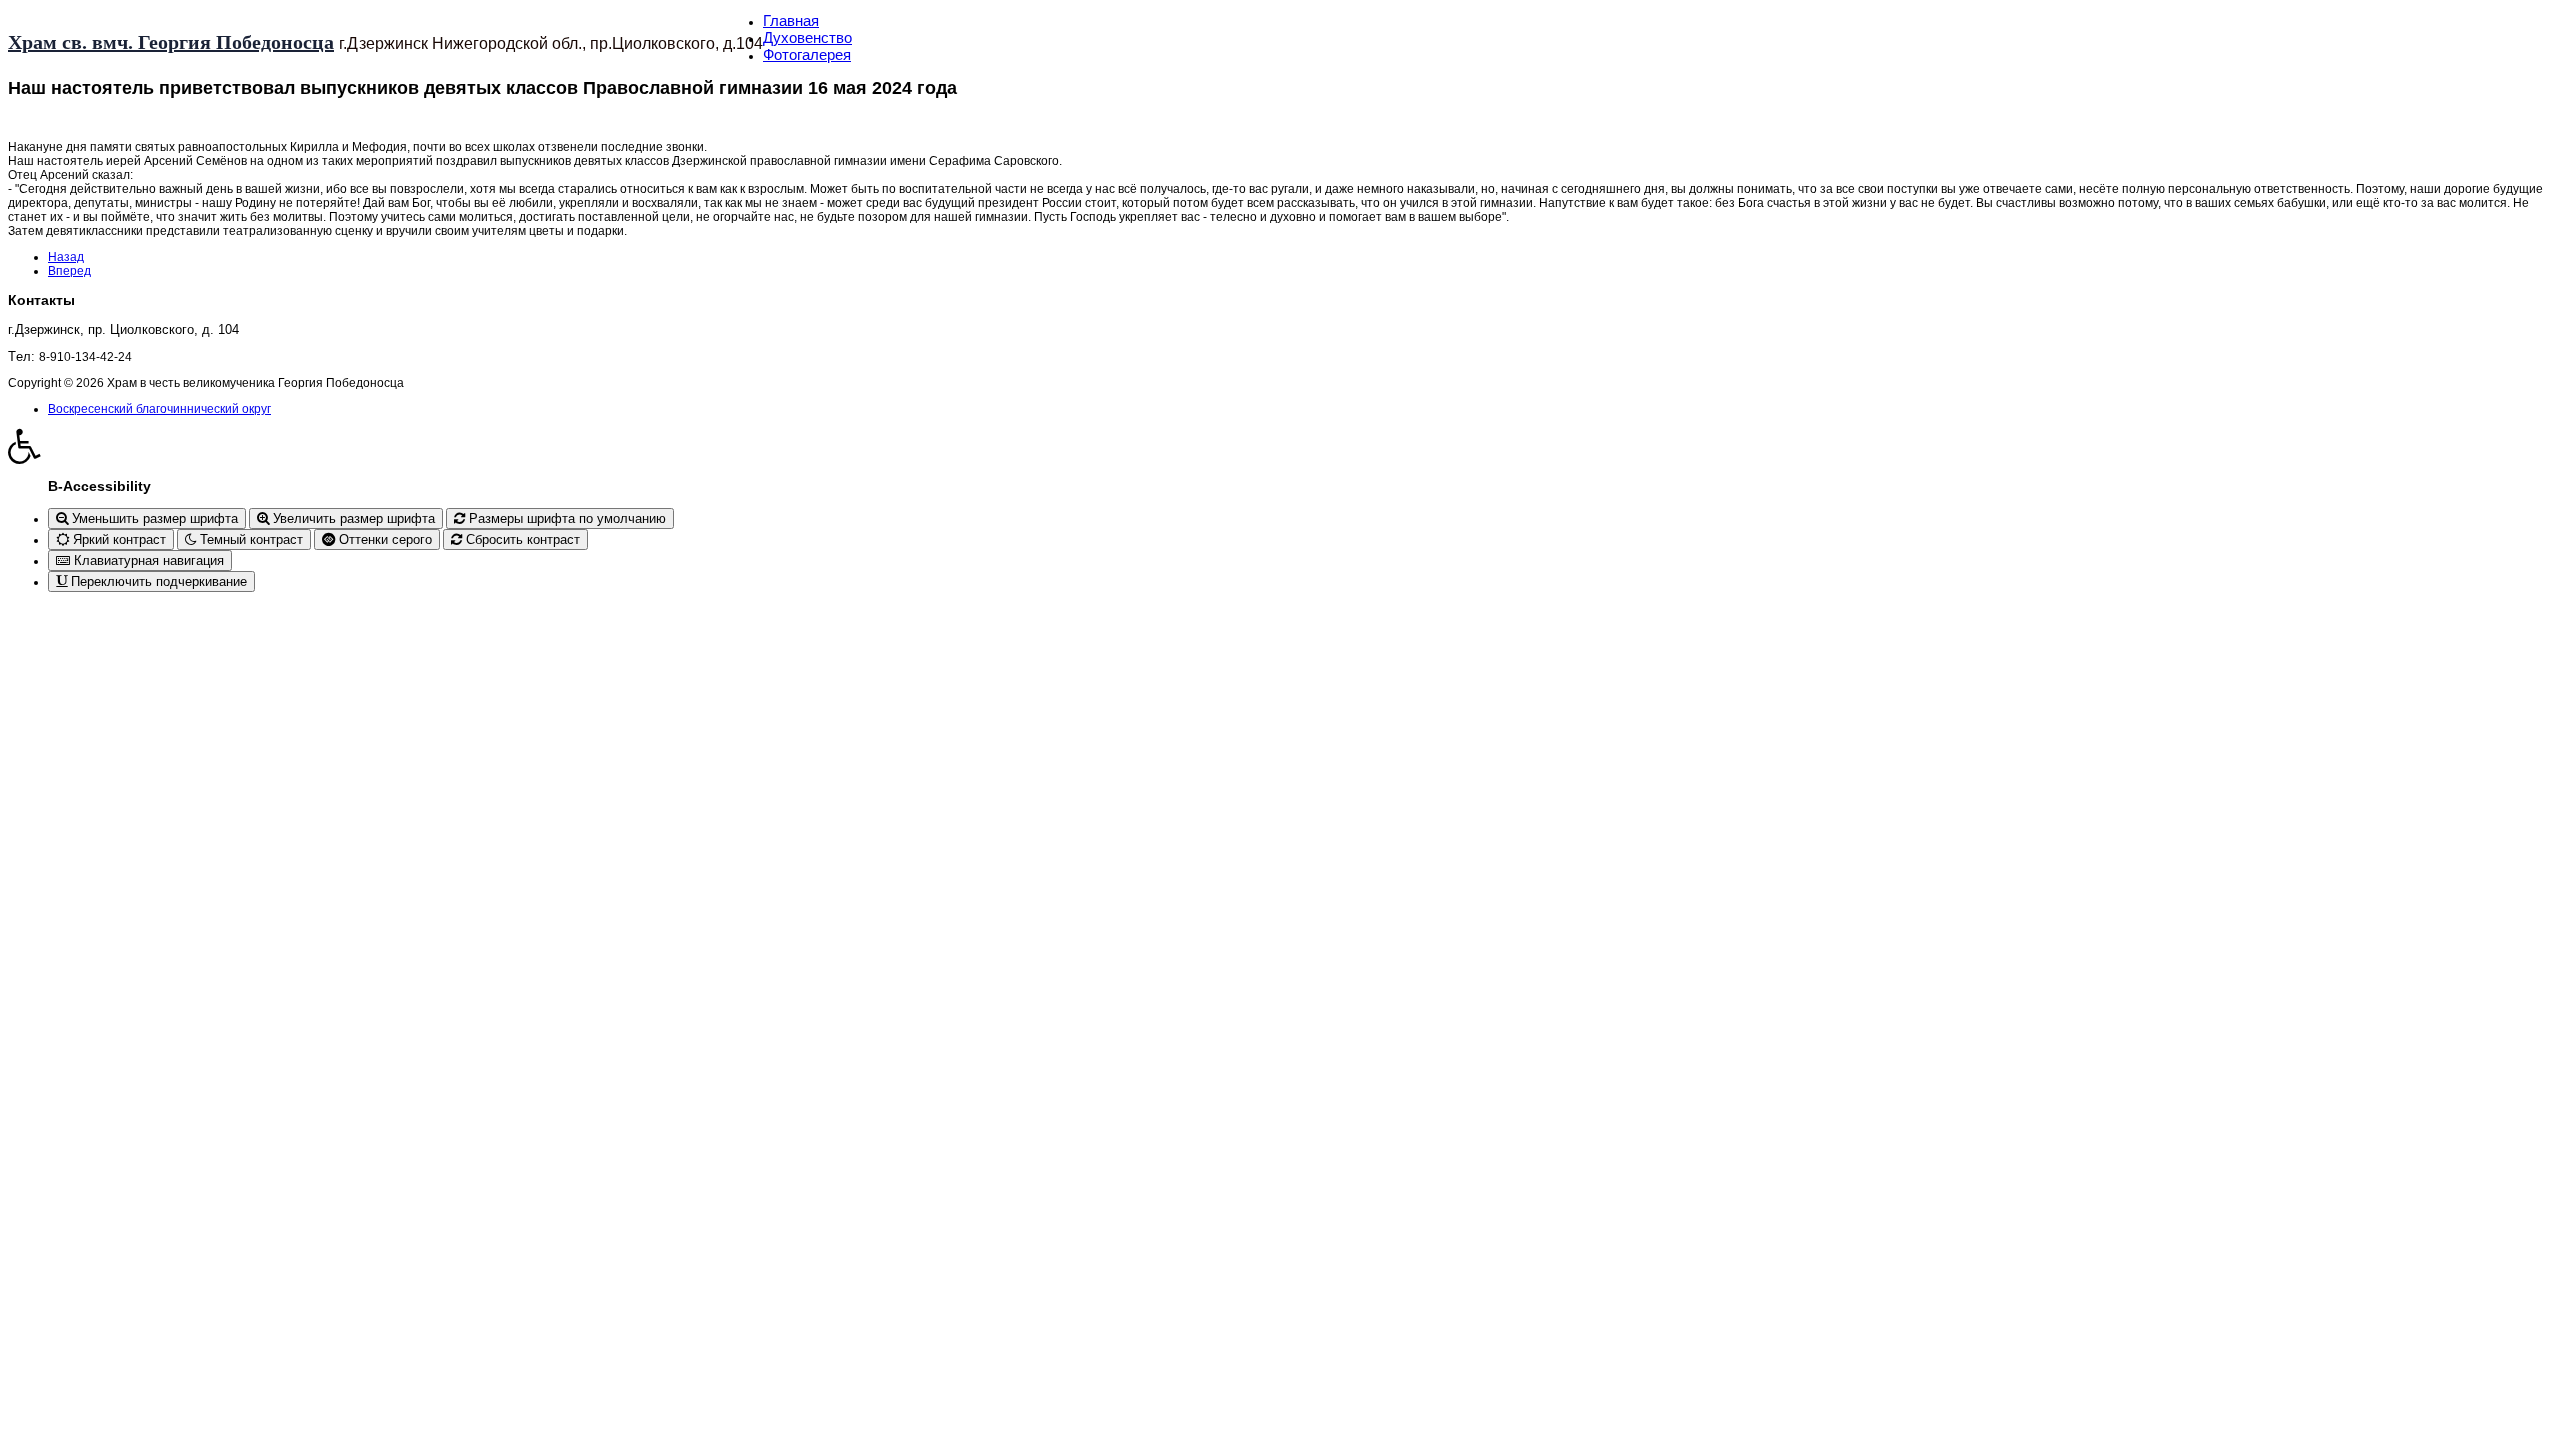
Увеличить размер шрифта (352, 518)
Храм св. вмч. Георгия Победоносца (171, 42)
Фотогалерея (807, 54)
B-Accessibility (99, 486)
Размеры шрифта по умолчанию (565, 518)
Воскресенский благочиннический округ (159, 409)
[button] (1280, 446)
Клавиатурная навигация (147, 560)
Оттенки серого (383, 539)
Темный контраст (249, 539)
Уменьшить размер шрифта (153, 518)
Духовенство (807, 37)
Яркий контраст (117, 539)
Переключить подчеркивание (157, 581)
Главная (791, 20)
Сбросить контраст (521, 539)
